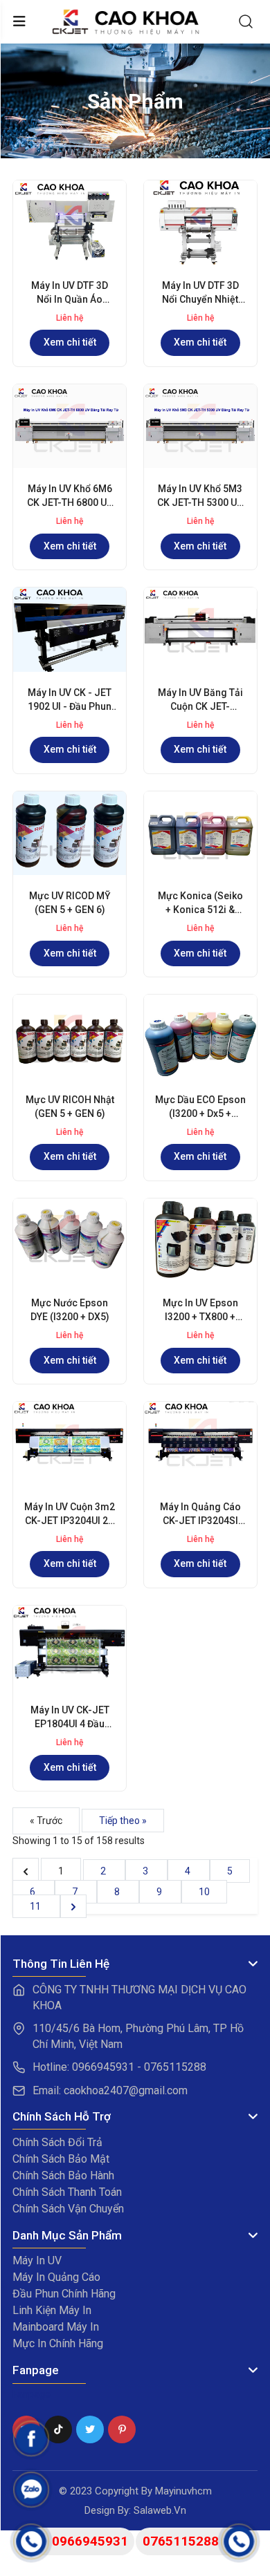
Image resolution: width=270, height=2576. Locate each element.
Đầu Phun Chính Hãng (64, 2294)
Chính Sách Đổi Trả (57, 2142)
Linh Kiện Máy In (52, 2310)
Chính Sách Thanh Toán (67, 2192)
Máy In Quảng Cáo (56, 2277)
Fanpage (31, 2394)
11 (36, 1906)
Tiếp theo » (123, 1821)
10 (204, 1892)
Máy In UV (37, 2260)
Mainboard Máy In (56, 2327)
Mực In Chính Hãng (58, 2343)
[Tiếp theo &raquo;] (73, 1906)
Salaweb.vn (160, 2510)
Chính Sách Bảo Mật (61, 2159)
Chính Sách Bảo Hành (63, 2175)
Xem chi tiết (70, 342)
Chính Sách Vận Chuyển (68, 2209)
